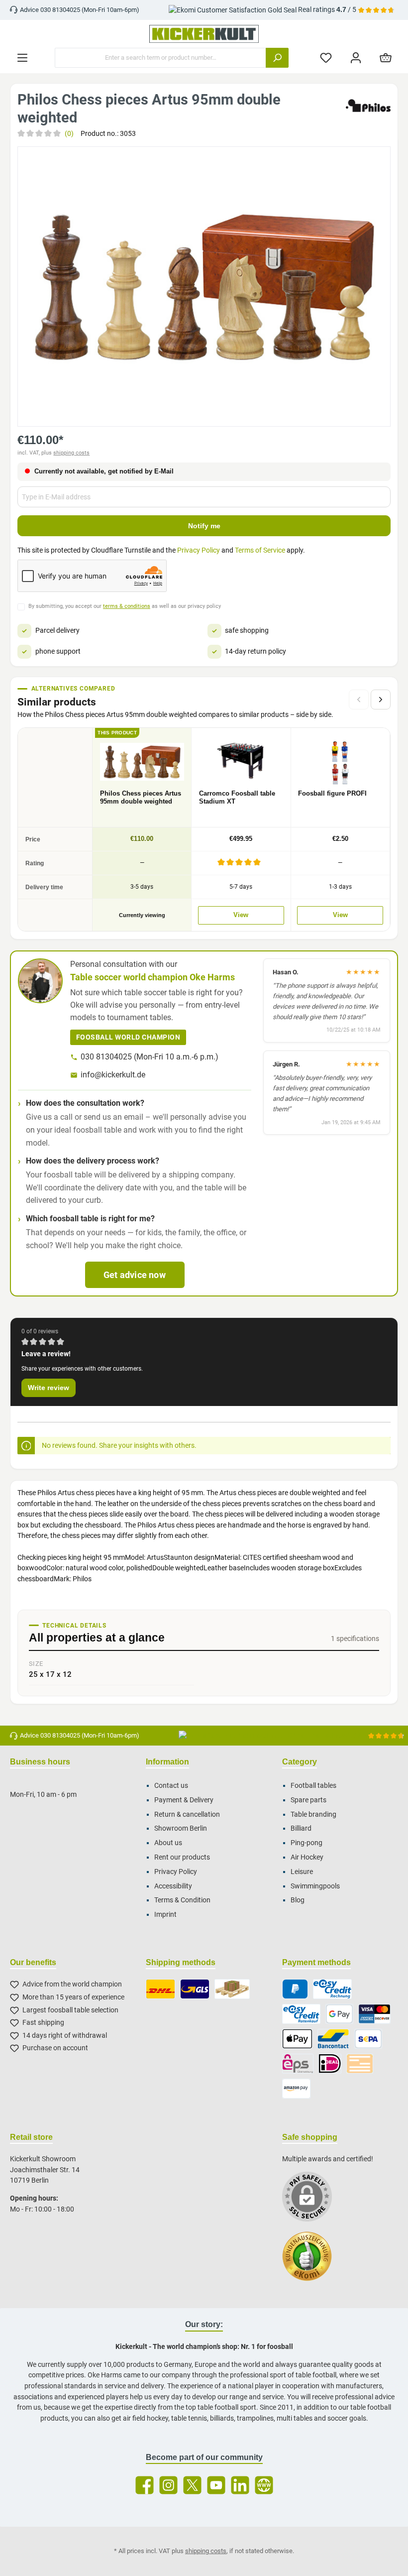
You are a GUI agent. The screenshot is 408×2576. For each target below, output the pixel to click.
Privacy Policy (199, 550)
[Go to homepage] (204, 34)
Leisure (302, 1872)
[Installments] (301, 2014)
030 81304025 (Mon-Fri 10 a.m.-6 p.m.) (150, 1057)
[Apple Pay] (297, 2039)
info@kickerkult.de (113, 1075)
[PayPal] (295, 1989)
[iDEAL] (330, 2064)
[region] (204, 286)
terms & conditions (127, 606)
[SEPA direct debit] (368, 2039)
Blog (298, 1900)
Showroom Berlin (181, 1828)
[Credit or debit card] (374, 2014)
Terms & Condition (182, 1900)
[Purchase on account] (332, 1989)
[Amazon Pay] (296, 2089)
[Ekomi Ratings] (312, 2261)
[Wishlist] (326, 58)
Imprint (165, 1915)
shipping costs (71, 453)
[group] (204, 286)
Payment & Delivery (184, 1800)
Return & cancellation (187, 1815)
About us (168, 1843)
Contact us (171, 1786)
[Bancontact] (333, 2039)
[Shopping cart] (386, 58)
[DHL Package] (160, 1989)
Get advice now (135, 1275)
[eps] (298, 2064)
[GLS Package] (195, 1989)
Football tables (313, 1786)
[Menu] (22, 58)
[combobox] (160, 58)
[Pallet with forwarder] (232, 1989)
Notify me (204, 526)
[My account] (356, 58)
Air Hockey (307, 1857)
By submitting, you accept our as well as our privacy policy (125, 606)
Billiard (301, 1828)
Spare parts (308, 1800)
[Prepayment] (360, 2064)
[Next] (381, 700)
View (241, 915)
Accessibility (173, 1886)
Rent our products (182, 1857)
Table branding (313, 1815)
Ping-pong (306, 1843)
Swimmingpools (315, 1886)
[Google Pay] (339, 2014)
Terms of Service (260, 550)
